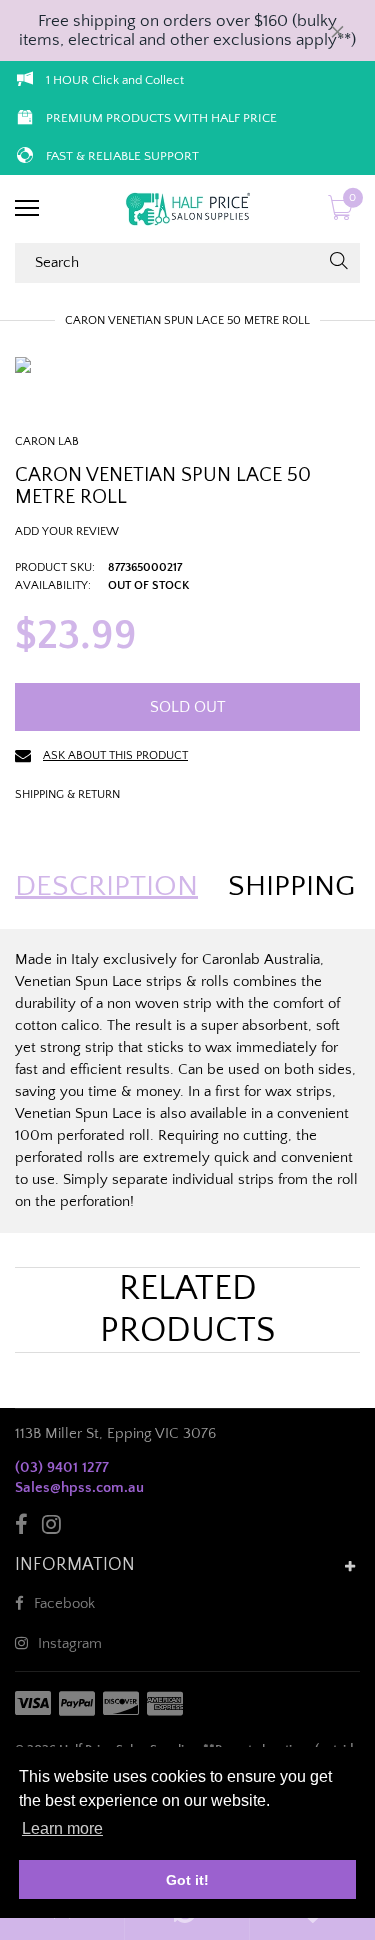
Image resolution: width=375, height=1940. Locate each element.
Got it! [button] (187, 1880)
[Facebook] (21, 1527)
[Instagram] (51, 1527)
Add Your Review (67, 531)
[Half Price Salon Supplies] (187, 209)
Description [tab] (106, 887)
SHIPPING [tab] (291, 887)
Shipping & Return (67, 794)
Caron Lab (47, 441)
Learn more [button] (62, 1828)
